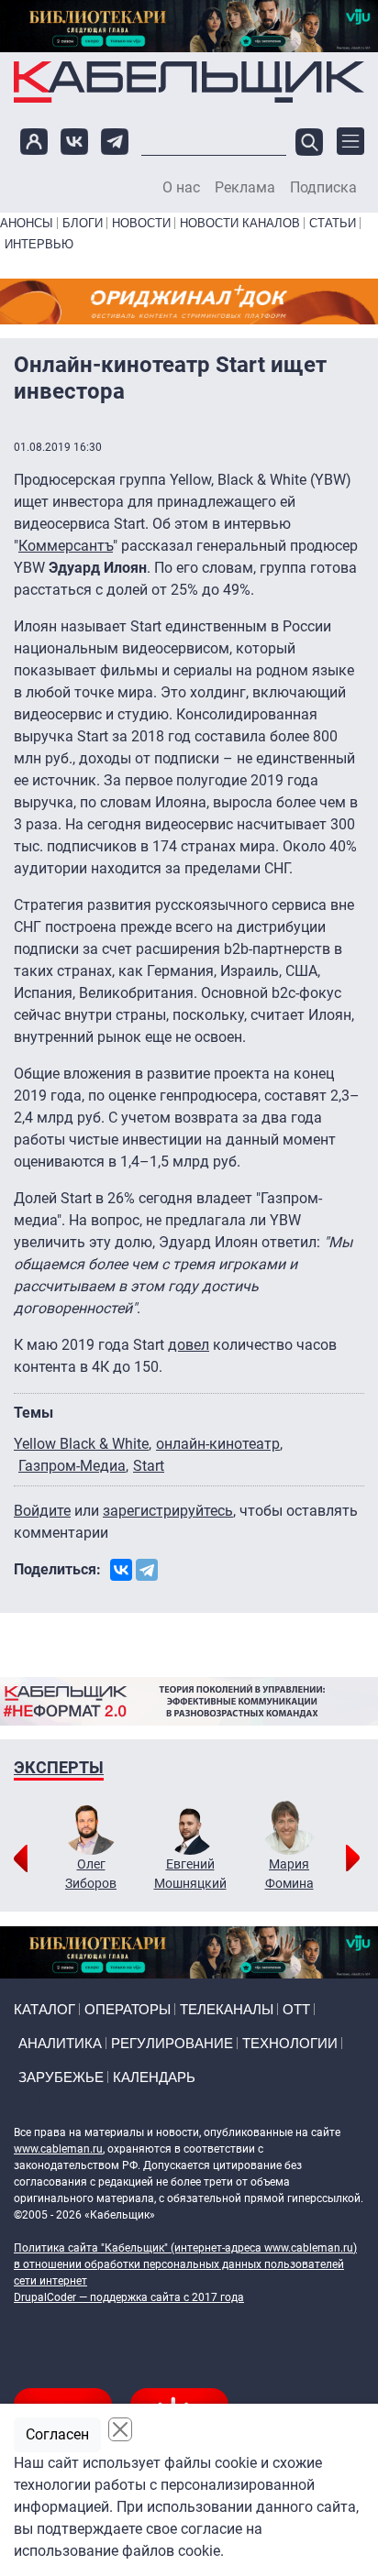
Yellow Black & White (81, 1444)
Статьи (333, 223)
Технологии (290, 2043)
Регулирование (172, 2043)
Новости (141, 223)
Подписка (323, 188)
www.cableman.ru (58, 2149)
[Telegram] (147, 1570)
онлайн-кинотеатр (218, 1444)
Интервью (39, 244)
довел (189, 1345)
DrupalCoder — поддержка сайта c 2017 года (129, 2297)
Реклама (245, 188)
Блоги (83, 223)
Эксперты (59, 1767)
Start (149, 1466)
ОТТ (296, 2009)
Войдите (42, 1511)
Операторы (128, 2009)
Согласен (57, 2434)
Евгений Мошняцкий (190, 1874)
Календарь (154, 2077)
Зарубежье (61, 2077)
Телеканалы (227, 2009)
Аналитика (60, 2043)
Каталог (44, 2009)
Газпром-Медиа (72, 1466)
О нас (181, 188)
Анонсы (27, 223)
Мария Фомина (289, 1874)
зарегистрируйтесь (168, 1511)
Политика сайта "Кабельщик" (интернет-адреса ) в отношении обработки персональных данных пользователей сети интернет (185, 2264)
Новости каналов (240, 223)
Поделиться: (57, 1569)
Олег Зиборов (91, 1874)
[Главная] (189, 82)
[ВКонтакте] (121, 1570)
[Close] (120, 2429)
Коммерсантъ (66, 546)
